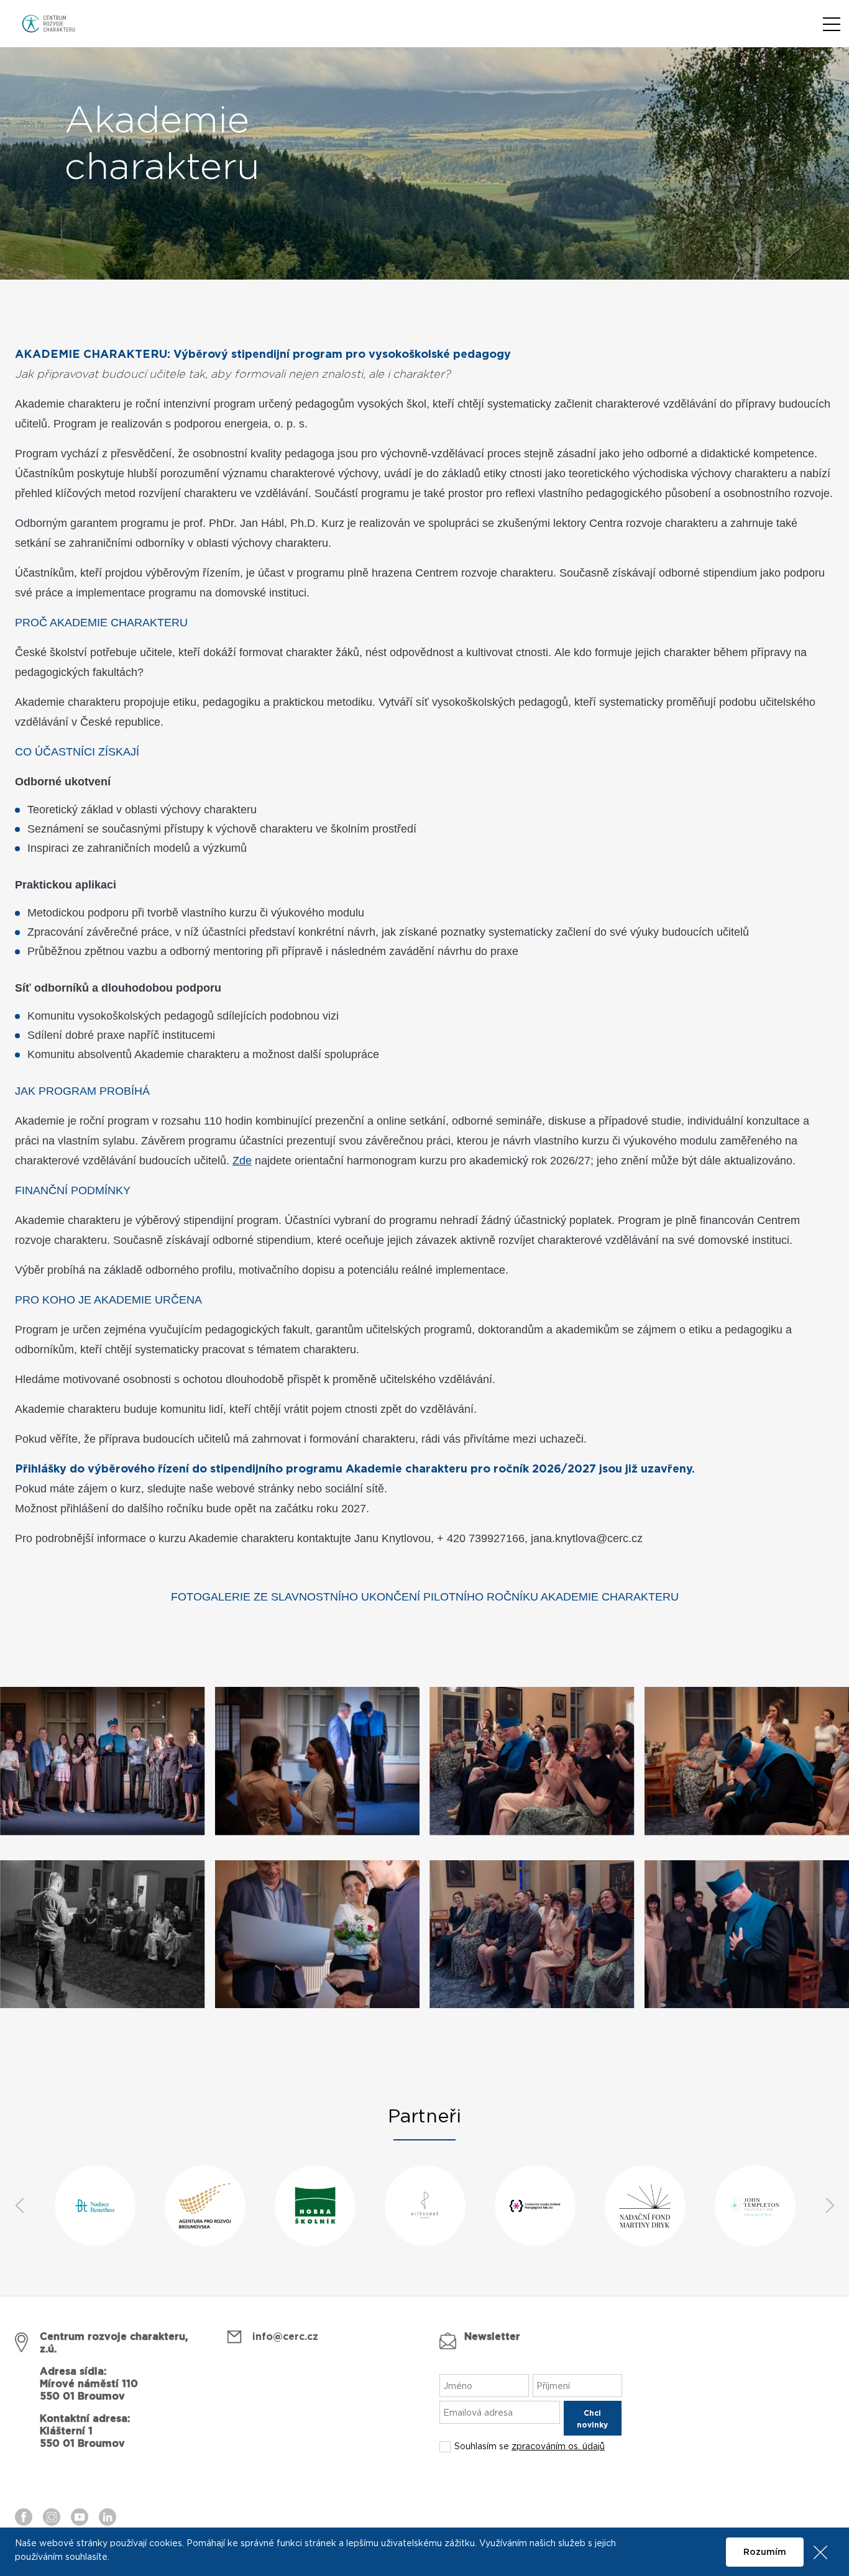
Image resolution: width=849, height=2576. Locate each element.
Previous (19, 2206)
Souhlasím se (530, 2447)
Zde (242, 1161)
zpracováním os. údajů (558, 2447)
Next (830, 2206)
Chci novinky (592, 2419)
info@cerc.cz (285, 2337)
